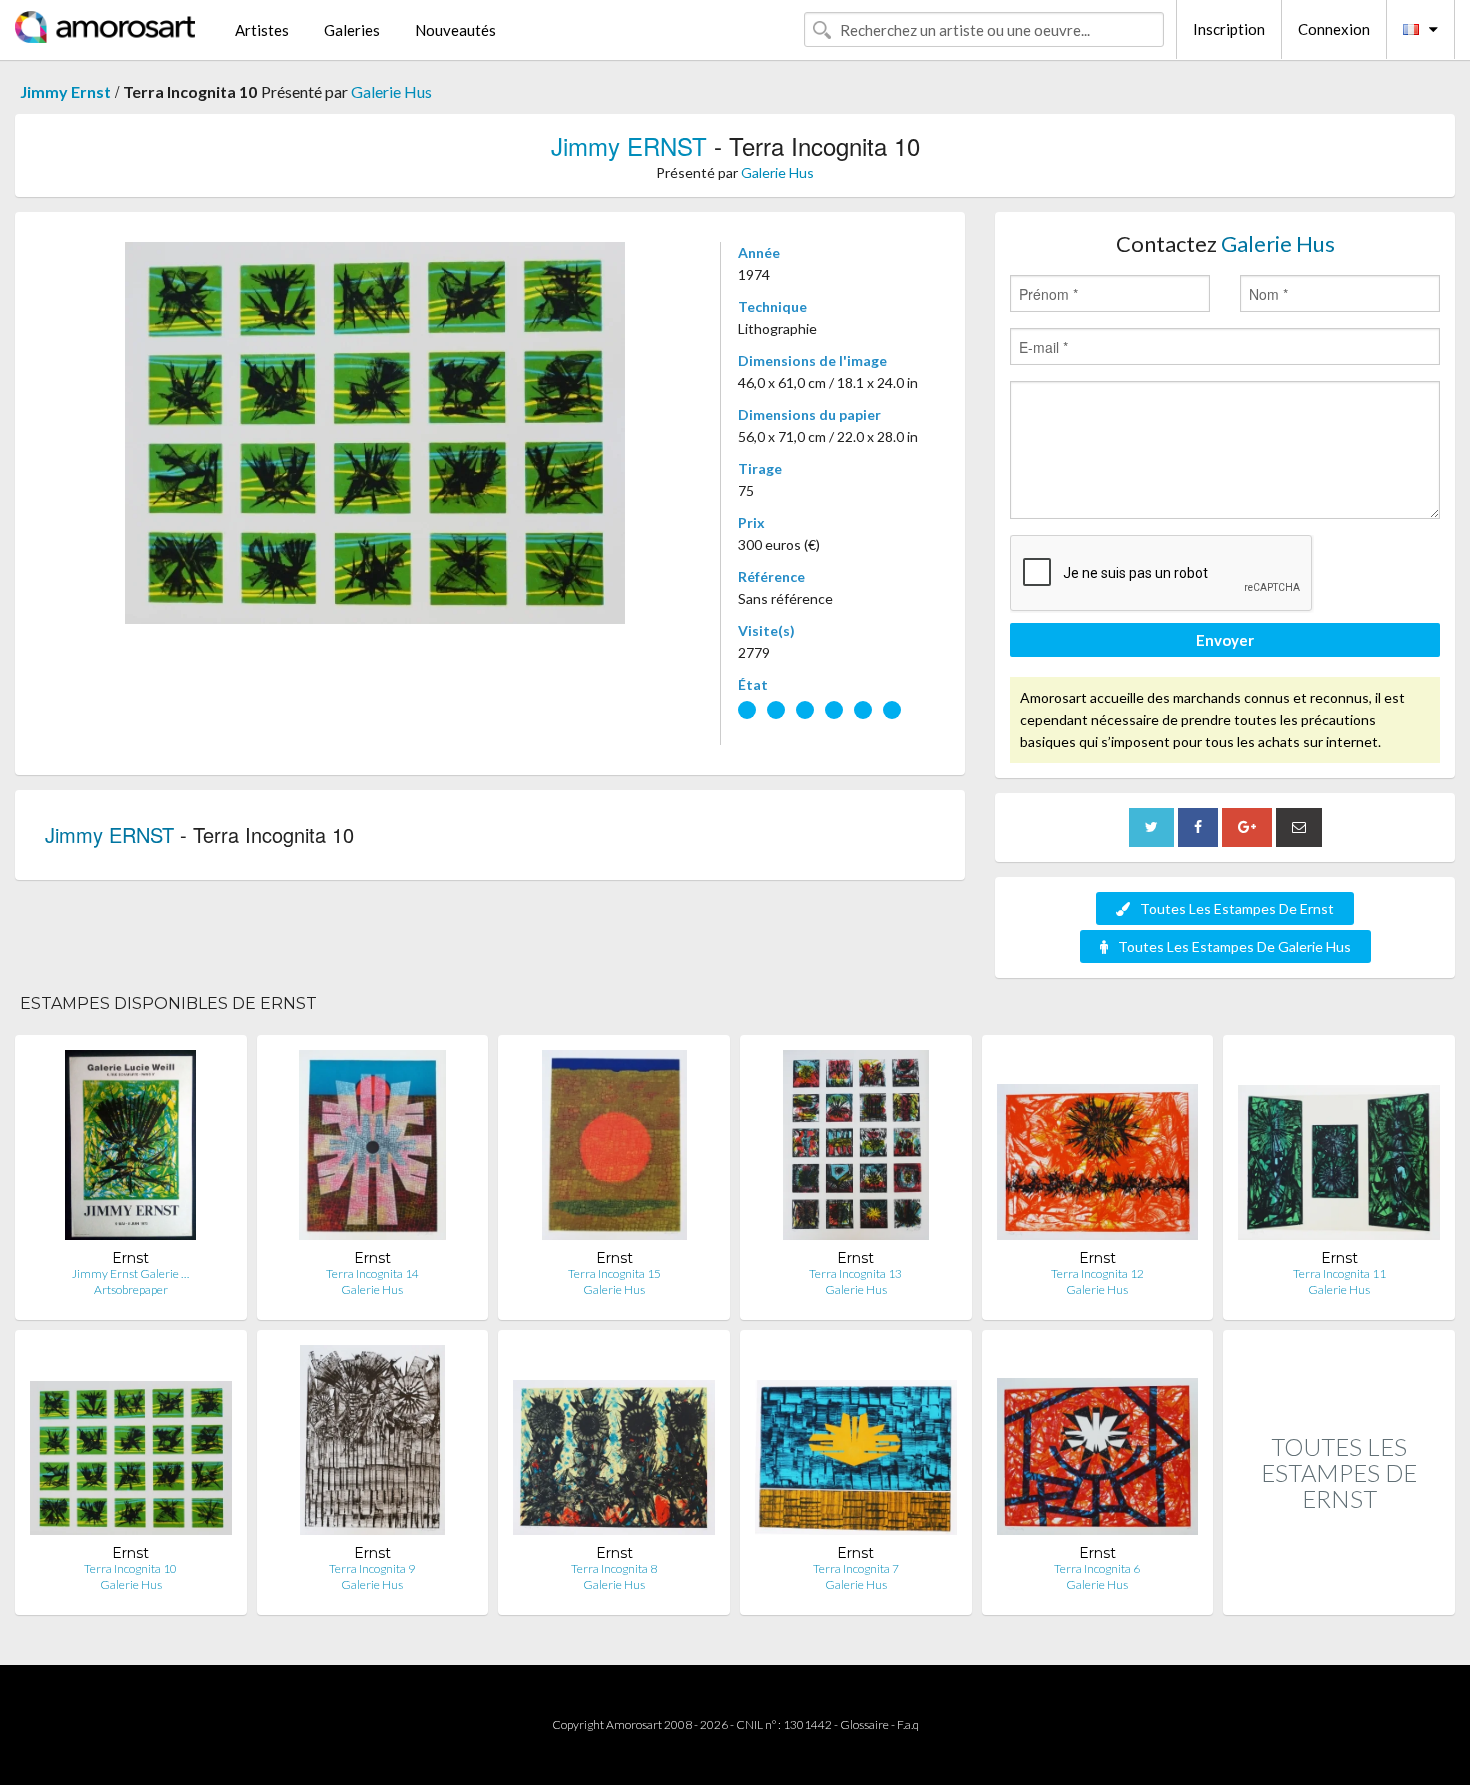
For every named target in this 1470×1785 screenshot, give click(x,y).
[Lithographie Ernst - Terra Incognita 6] (1098, 1444)
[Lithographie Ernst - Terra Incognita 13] (856, 1149)
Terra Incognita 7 (856, 1568)
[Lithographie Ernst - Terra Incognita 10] (131, 1444)
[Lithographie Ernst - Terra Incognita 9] (372, 1444)
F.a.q (908, 1724)
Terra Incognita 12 (1097, 1273)
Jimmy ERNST (629, 145)
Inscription (1229, 29)
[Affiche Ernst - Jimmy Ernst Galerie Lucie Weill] (130, 1149)
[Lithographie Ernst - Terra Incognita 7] (856, 1444)
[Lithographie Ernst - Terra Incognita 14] (373, 1149)
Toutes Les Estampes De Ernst (1237, 908)
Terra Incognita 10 (130, 1568)
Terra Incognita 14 (372, 1273)
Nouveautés (455, 30)
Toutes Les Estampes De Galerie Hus (1234, 946)
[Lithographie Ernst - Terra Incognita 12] (1098, 1149)
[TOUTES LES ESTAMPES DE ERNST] (1339, 1593)
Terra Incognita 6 (1097, 1568)
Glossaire (864, 1724)
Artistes (262, 30)
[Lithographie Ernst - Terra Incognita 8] (614, 1444)
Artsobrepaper (131, 1289)
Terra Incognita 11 (1339, 1273)
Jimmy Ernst (65, 91)
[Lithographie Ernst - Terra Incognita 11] (1339, 1149)
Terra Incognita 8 (614, 1568)
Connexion (1334, 29)
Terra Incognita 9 (372, 1568)
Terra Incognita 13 (855, 1273)
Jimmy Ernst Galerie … (130, 1273)
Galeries (352, 30)
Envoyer (1225, 640)
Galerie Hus (391, 91)
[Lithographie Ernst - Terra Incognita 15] (614, 1149)
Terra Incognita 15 (614, 1273)
